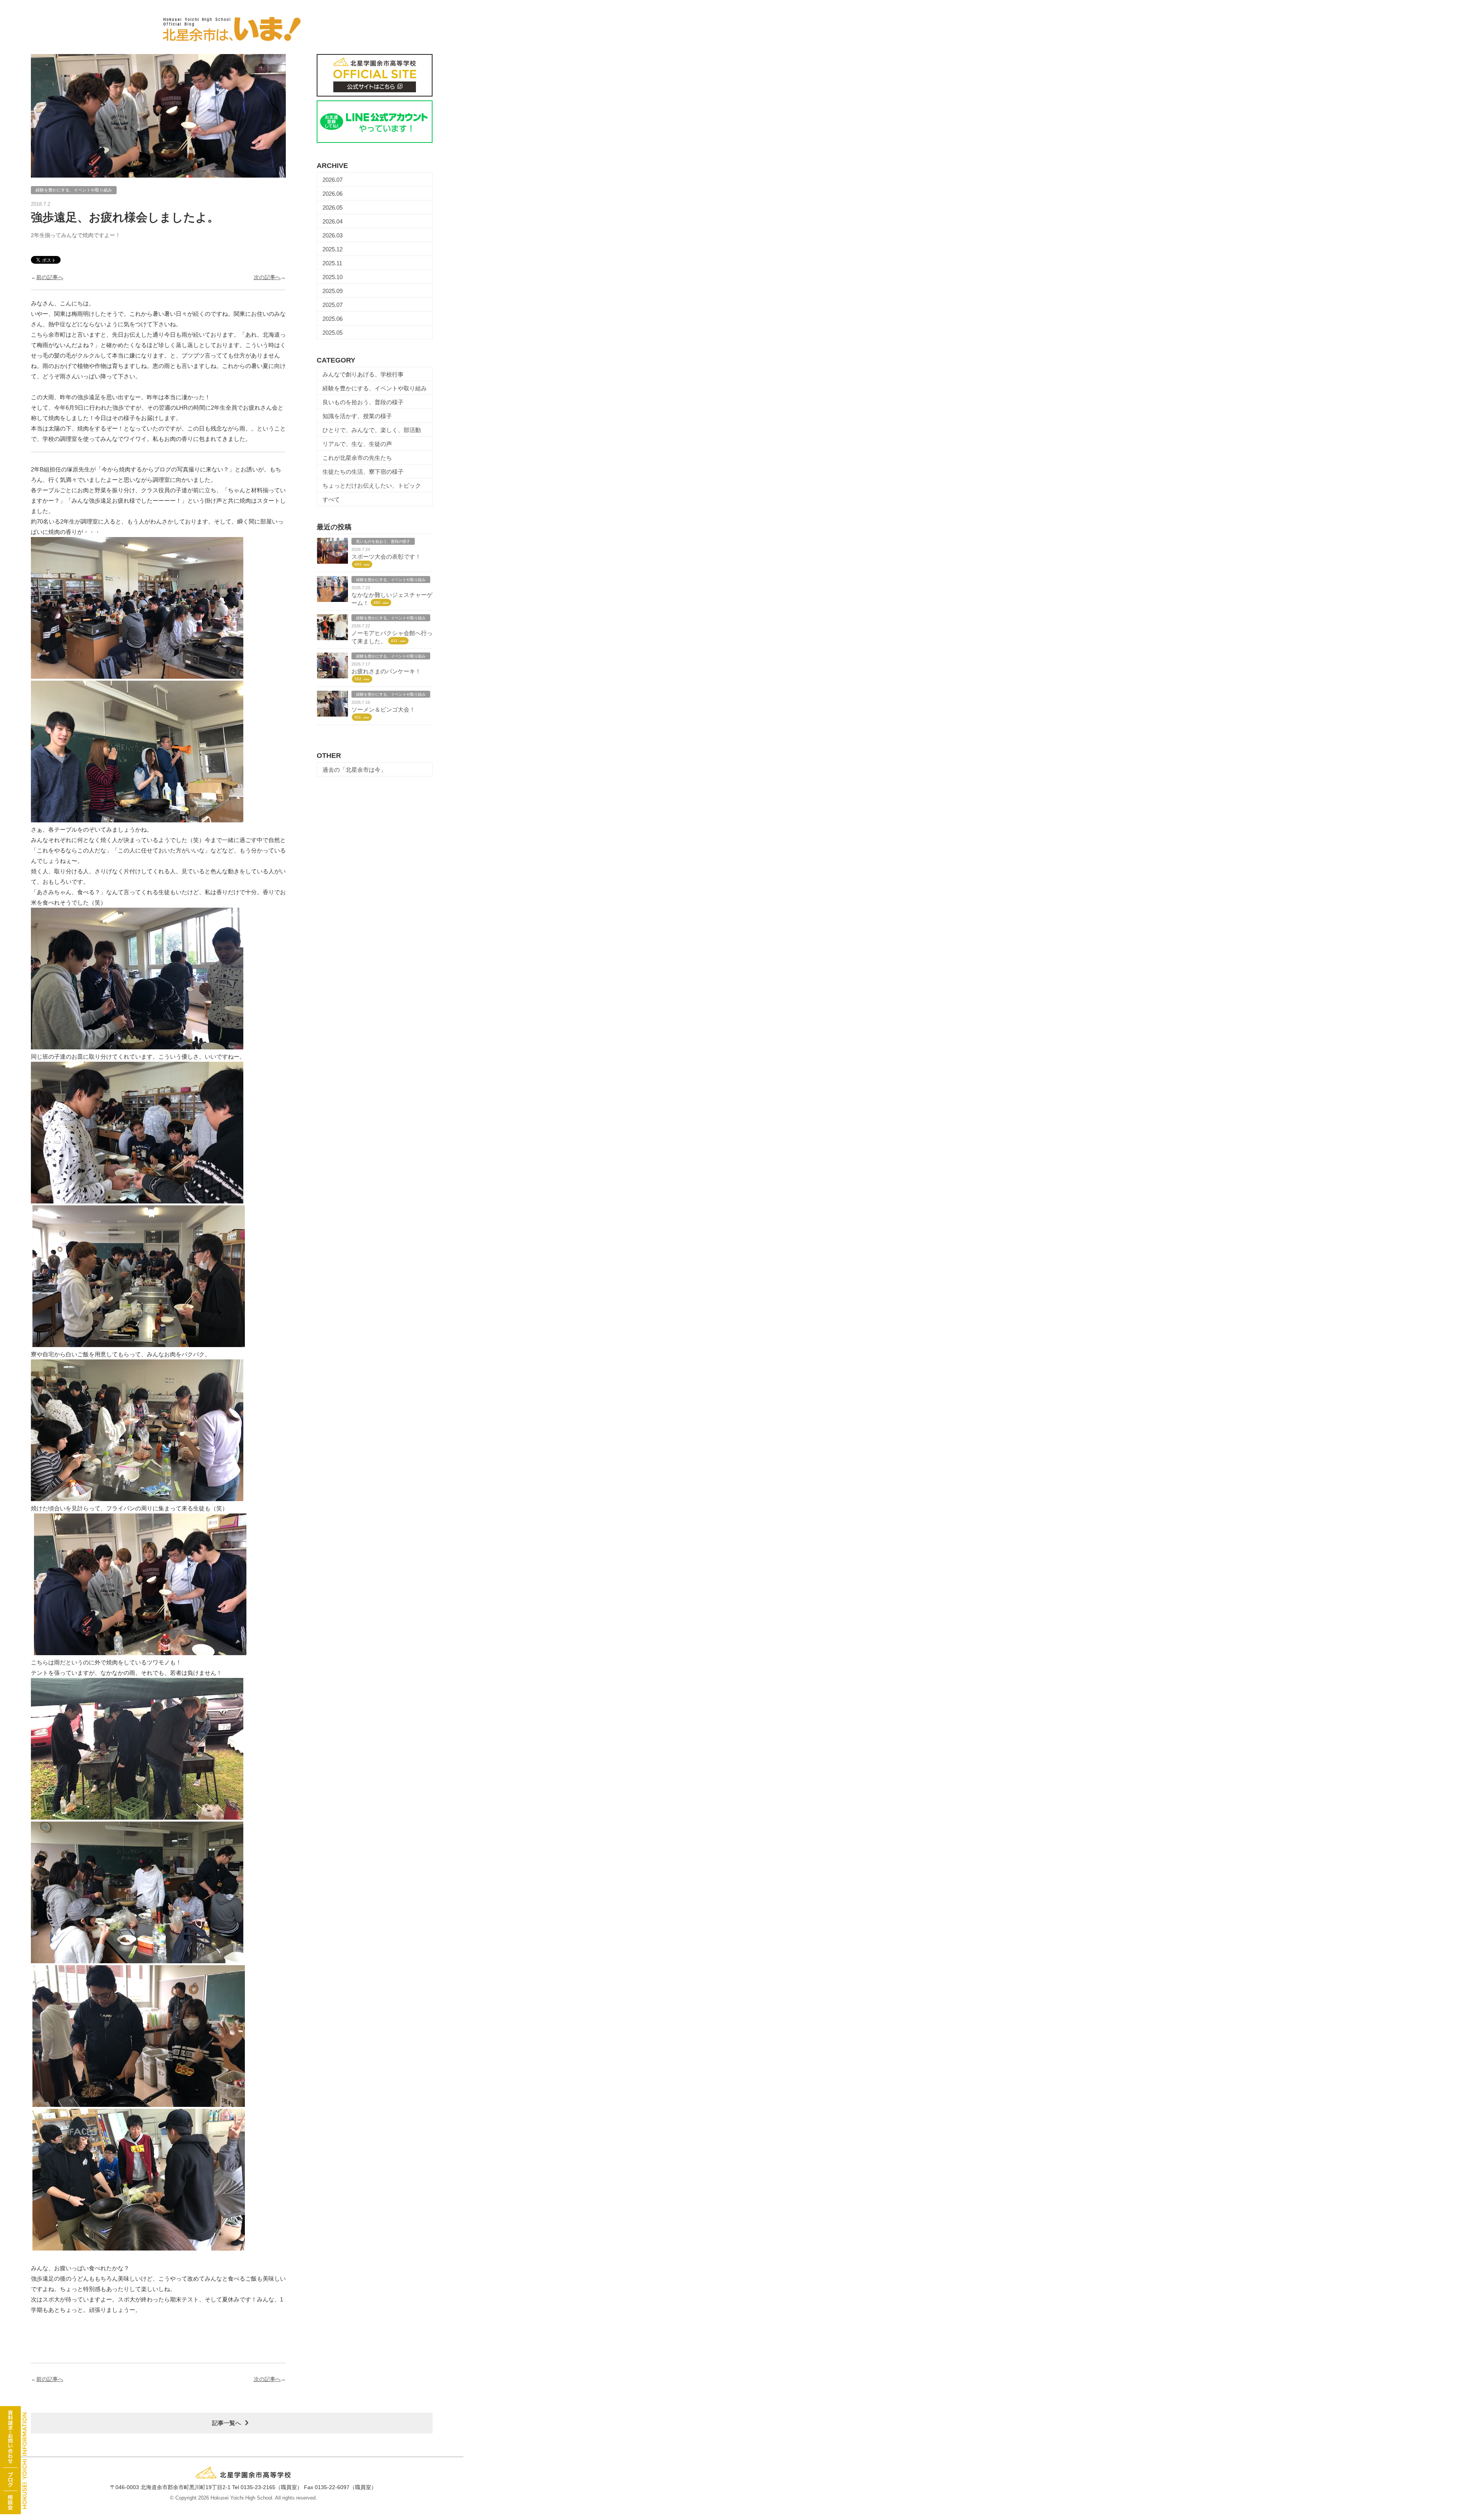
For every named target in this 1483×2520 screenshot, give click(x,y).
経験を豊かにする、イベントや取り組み (375, 388)
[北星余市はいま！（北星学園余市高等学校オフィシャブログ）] (232, 25)
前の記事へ (50, 277)
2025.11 (332, 263)
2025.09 (333, 291)
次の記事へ (267, 277)
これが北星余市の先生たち (357, 458)
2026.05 (333, 208)
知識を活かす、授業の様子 (357, 416)
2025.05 (333, 333)
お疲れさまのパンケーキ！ (386, 671)
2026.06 (333, 194)
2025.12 (333, 249)
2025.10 (333, 277)
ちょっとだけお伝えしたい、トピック (372, 486)
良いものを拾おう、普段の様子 (363, 402)
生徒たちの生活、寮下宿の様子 (363, 472)
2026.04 (333, 221)
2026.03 (333, 235)
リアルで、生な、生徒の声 (357, 444)
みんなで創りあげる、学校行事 (363, 374)
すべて (331, 499)
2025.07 (333, 305)
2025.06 (333, 319)
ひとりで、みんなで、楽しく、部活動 (372, 430)
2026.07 (333, 180)
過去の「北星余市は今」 (354, 770)
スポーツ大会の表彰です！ (386, 557)
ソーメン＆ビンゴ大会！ (383, 709)
